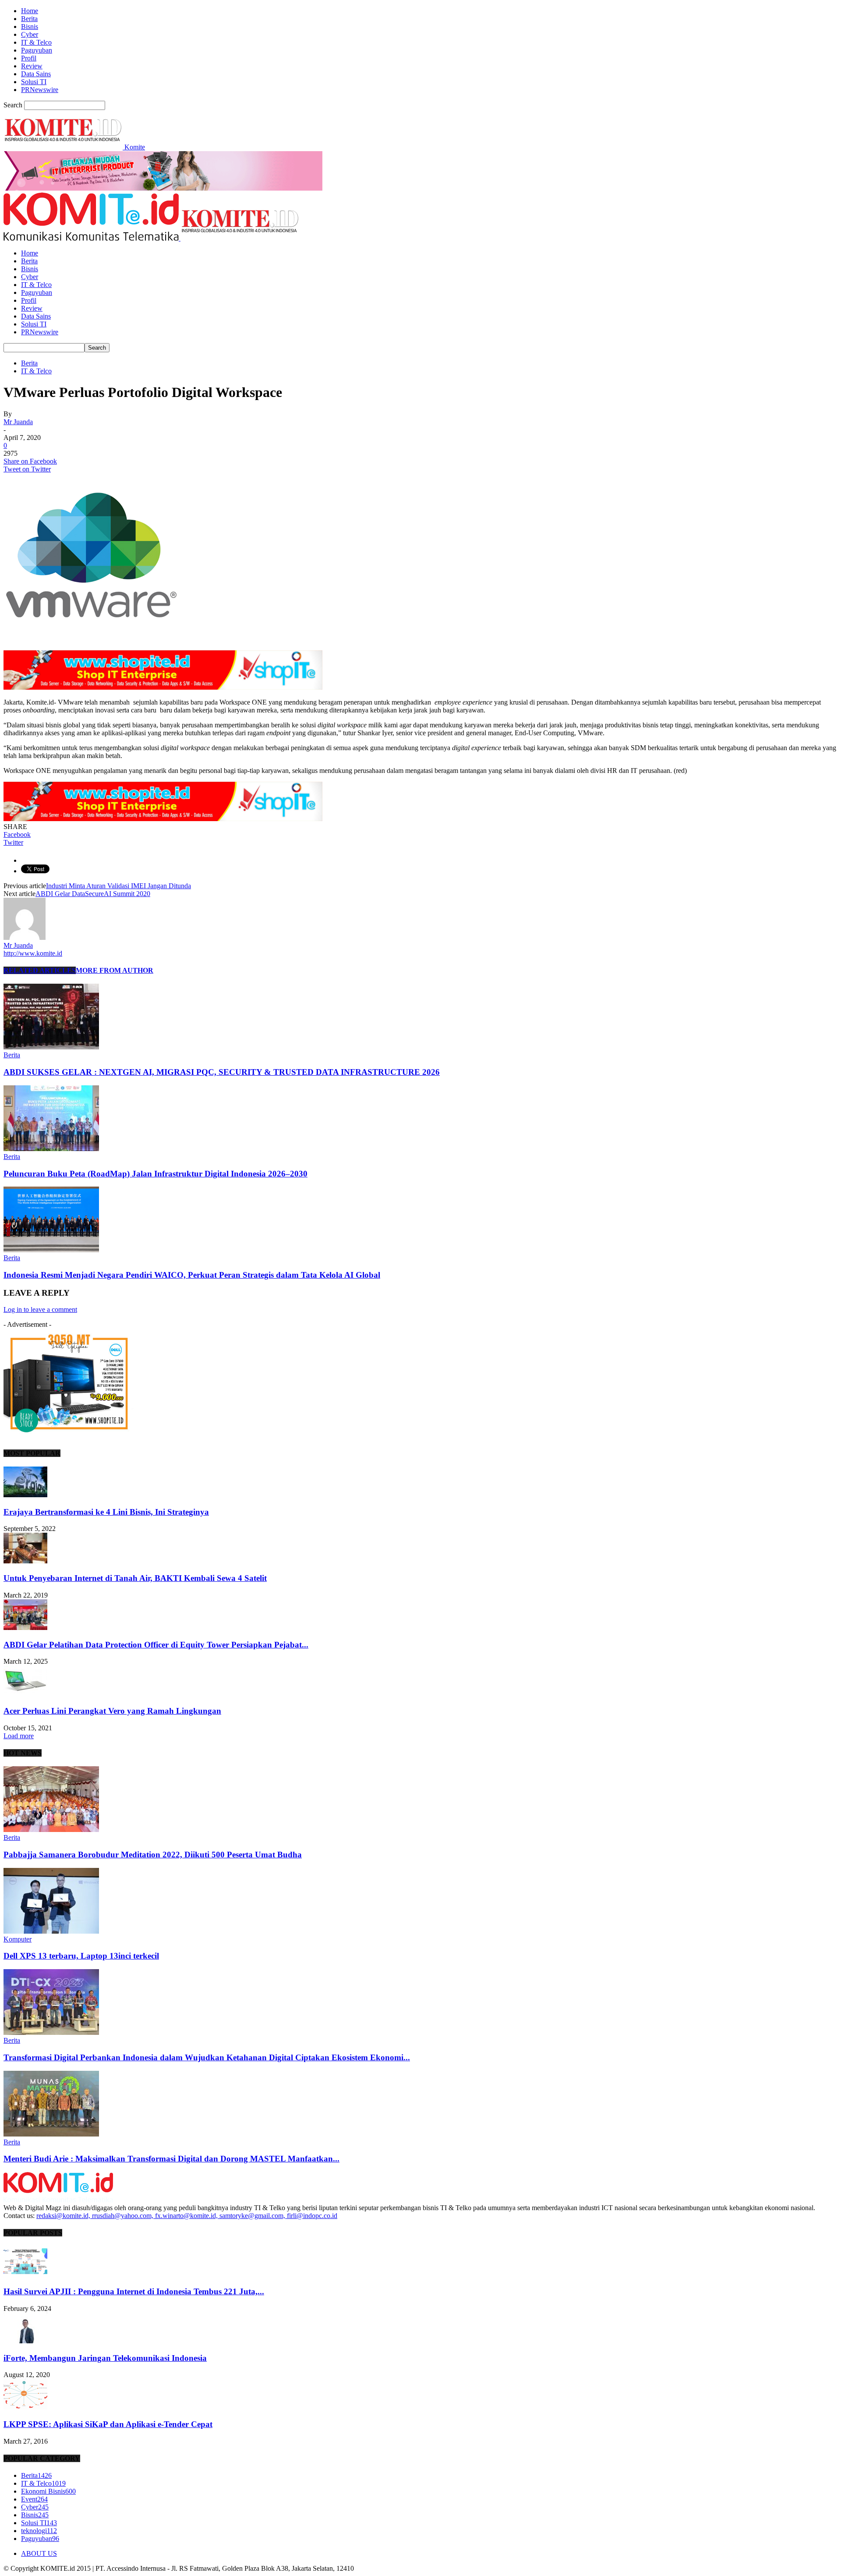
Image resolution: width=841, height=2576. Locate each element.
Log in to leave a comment (40, 1309)
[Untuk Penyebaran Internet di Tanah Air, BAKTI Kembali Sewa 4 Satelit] (25, 1561)
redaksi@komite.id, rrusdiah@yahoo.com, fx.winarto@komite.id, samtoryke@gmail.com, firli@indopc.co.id (187, 2216)
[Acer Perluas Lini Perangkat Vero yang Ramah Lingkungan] (25, 1694)
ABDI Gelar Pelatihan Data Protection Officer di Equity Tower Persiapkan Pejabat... (156, 1645)
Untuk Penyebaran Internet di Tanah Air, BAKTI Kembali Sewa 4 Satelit (135, 1578)
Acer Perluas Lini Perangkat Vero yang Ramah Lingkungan (112, 1711)
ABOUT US (39, 2553)
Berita (29, 19)
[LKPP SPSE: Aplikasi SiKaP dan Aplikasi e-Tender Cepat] (25, 2407)
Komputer (18, 1939)
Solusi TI (34, 82)
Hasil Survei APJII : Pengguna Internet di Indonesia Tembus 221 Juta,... (134, 2291)
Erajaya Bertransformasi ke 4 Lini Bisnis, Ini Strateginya (106, 1512)
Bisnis (30, 27)
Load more (19, 1736)
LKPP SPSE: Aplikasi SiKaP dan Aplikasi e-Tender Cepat (108, 2424)
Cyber (30, 34)
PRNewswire (40, 90)
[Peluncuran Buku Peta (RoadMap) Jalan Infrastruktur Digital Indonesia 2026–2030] (51, 1149)
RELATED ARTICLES (40, 970)
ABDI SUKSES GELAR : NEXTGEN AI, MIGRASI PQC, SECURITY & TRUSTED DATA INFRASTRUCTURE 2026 (222, 1072)
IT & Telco (36, 42)
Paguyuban (37, 50)
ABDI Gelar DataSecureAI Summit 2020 (93, 894)
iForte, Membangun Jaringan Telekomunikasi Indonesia (105, 2358)
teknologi (39, 2531)
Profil (29, 58)
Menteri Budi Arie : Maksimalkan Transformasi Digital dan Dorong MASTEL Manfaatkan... (171, 2159)
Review (32, 66)
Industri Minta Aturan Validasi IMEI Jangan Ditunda (118, 886)
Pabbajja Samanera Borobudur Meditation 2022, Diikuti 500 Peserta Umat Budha (153, 1855)
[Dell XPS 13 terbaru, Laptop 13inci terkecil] (51, 1931)
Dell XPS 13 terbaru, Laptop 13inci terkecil (81, 1956)
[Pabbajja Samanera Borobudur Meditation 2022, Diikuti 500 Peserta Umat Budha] (51, 1830)
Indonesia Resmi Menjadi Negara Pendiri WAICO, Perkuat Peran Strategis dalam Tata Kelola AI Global (192, 1275)
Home (30, 11)
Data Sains (36, 74)
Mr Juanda (18, 422)
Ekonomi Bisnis (48, 2491)
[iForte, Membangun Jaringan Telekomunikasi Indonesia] (25, 2341)
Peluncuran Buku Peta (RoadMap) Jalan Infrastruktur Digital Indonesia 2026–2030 (155, 1174)
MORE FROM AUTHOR (115, 970)
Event (34, 2499)
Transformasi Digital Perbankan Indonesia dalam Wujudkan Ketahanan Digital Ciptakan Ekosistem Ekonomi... (207, 2057)
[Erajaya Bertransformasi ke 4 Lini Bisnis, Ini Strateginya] (25, 1495)
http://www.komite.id (33, 953)
